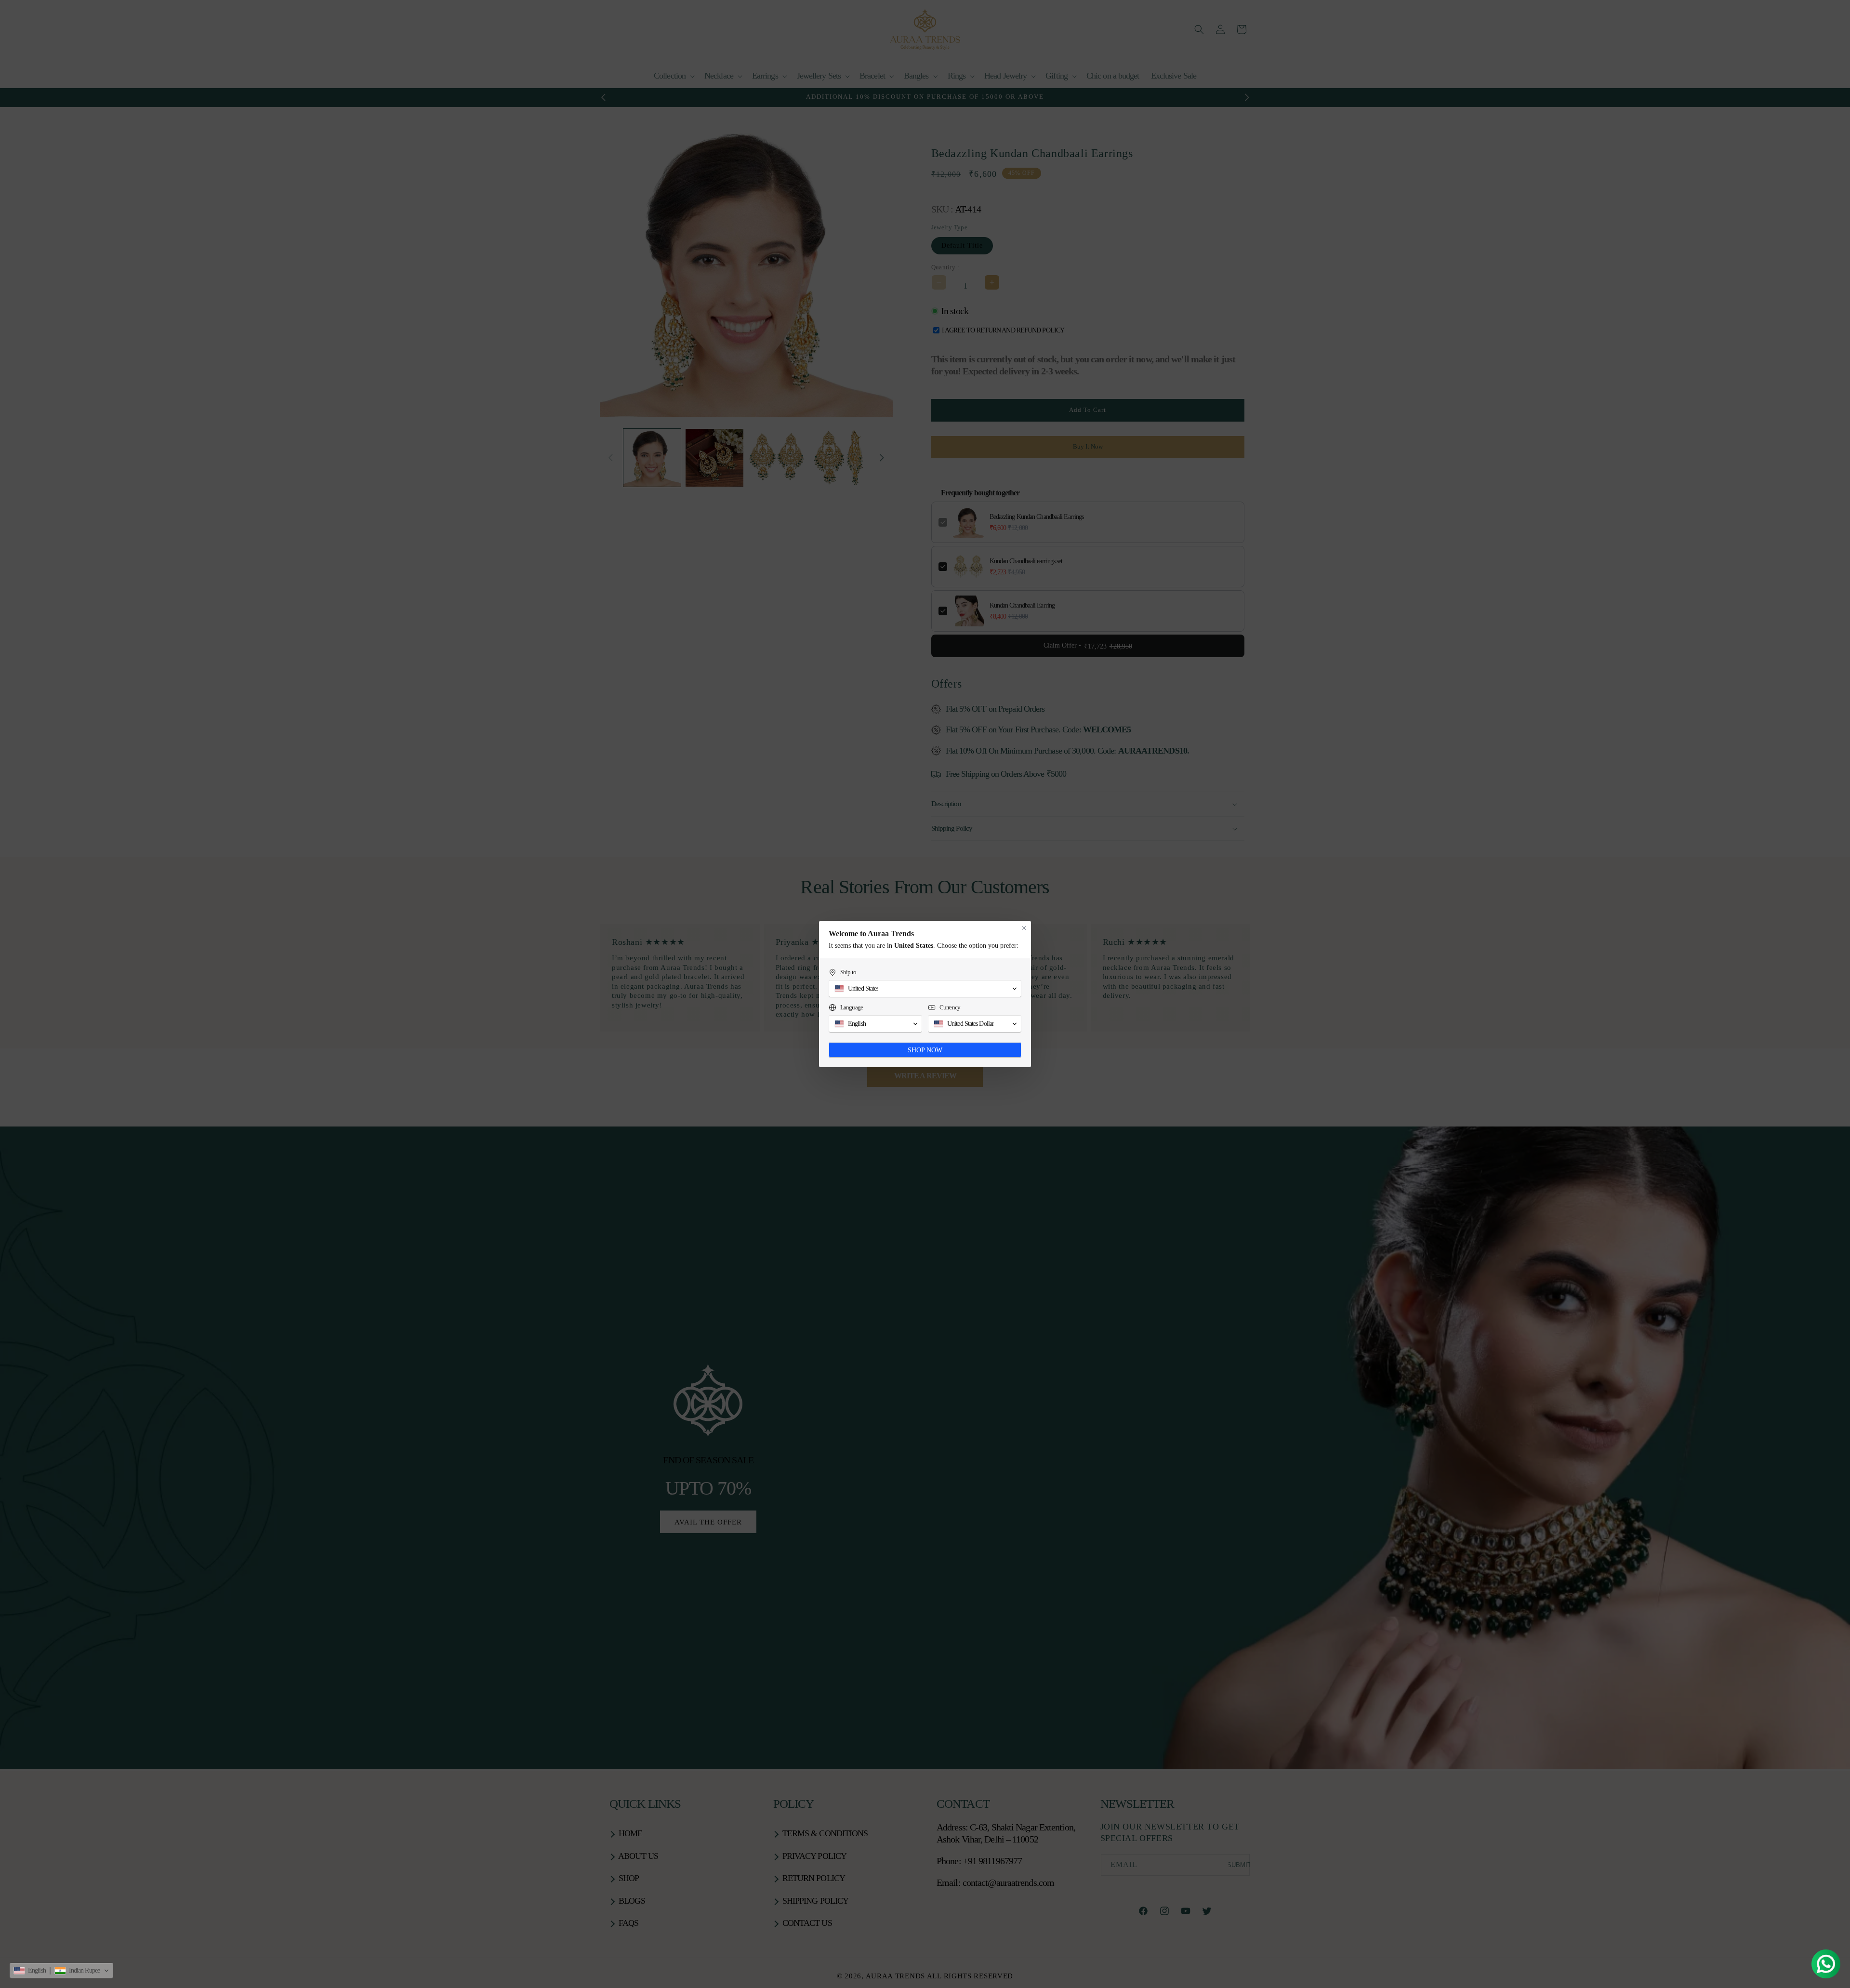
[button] (61, 1971)
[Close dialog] (1024, 928)
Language (852, 1007)
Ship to (848, 972)
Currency (950, 1007)
